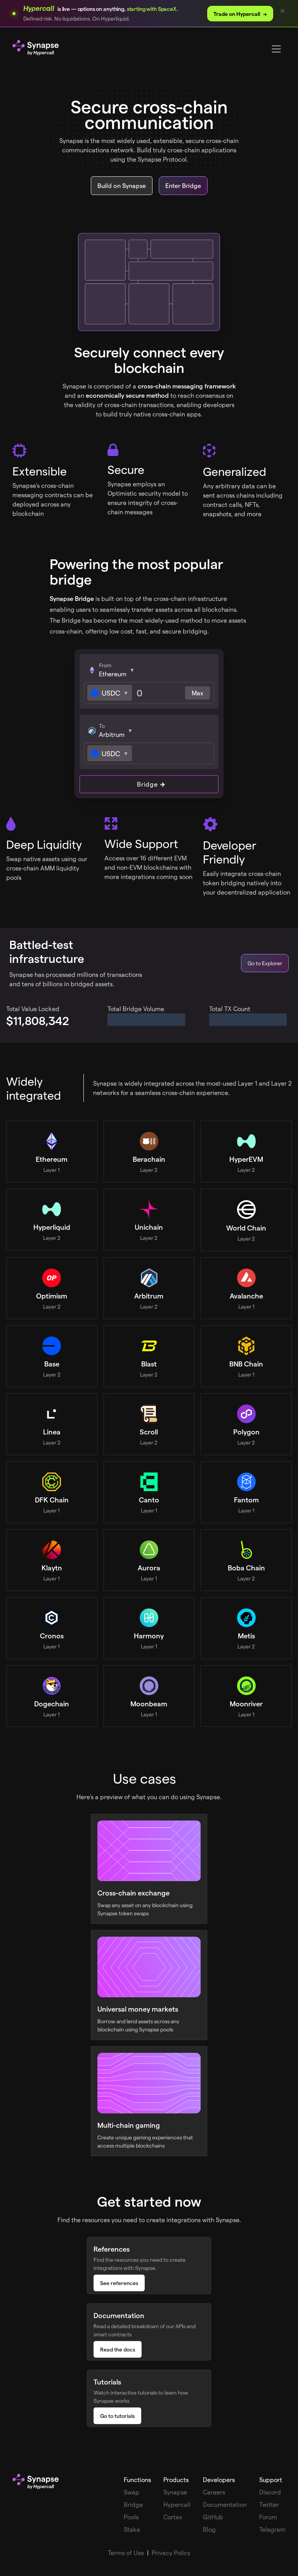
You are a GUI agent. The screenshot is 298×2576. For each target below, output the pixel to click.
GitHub (213, 2517)
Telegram (272, 2529)
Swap (132, 2492)
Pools (131, 2517)
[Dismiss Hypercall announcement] (282, 11)
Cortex (173, 2517)
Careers (214, 2492)
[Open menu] (276, 49)
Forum (268, 2517)
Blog (209, 2529)
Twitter (269, 2504)
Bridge (147, 784)
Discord (270, 2492)
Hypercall (177, 2504)
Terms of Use (126, 2553)
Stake (132, 2529)
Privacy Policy (171, 2553)
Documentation (225, 2504)
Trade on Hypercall (240, 14)
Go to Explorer (265, 963)
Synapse (175, 2492)
